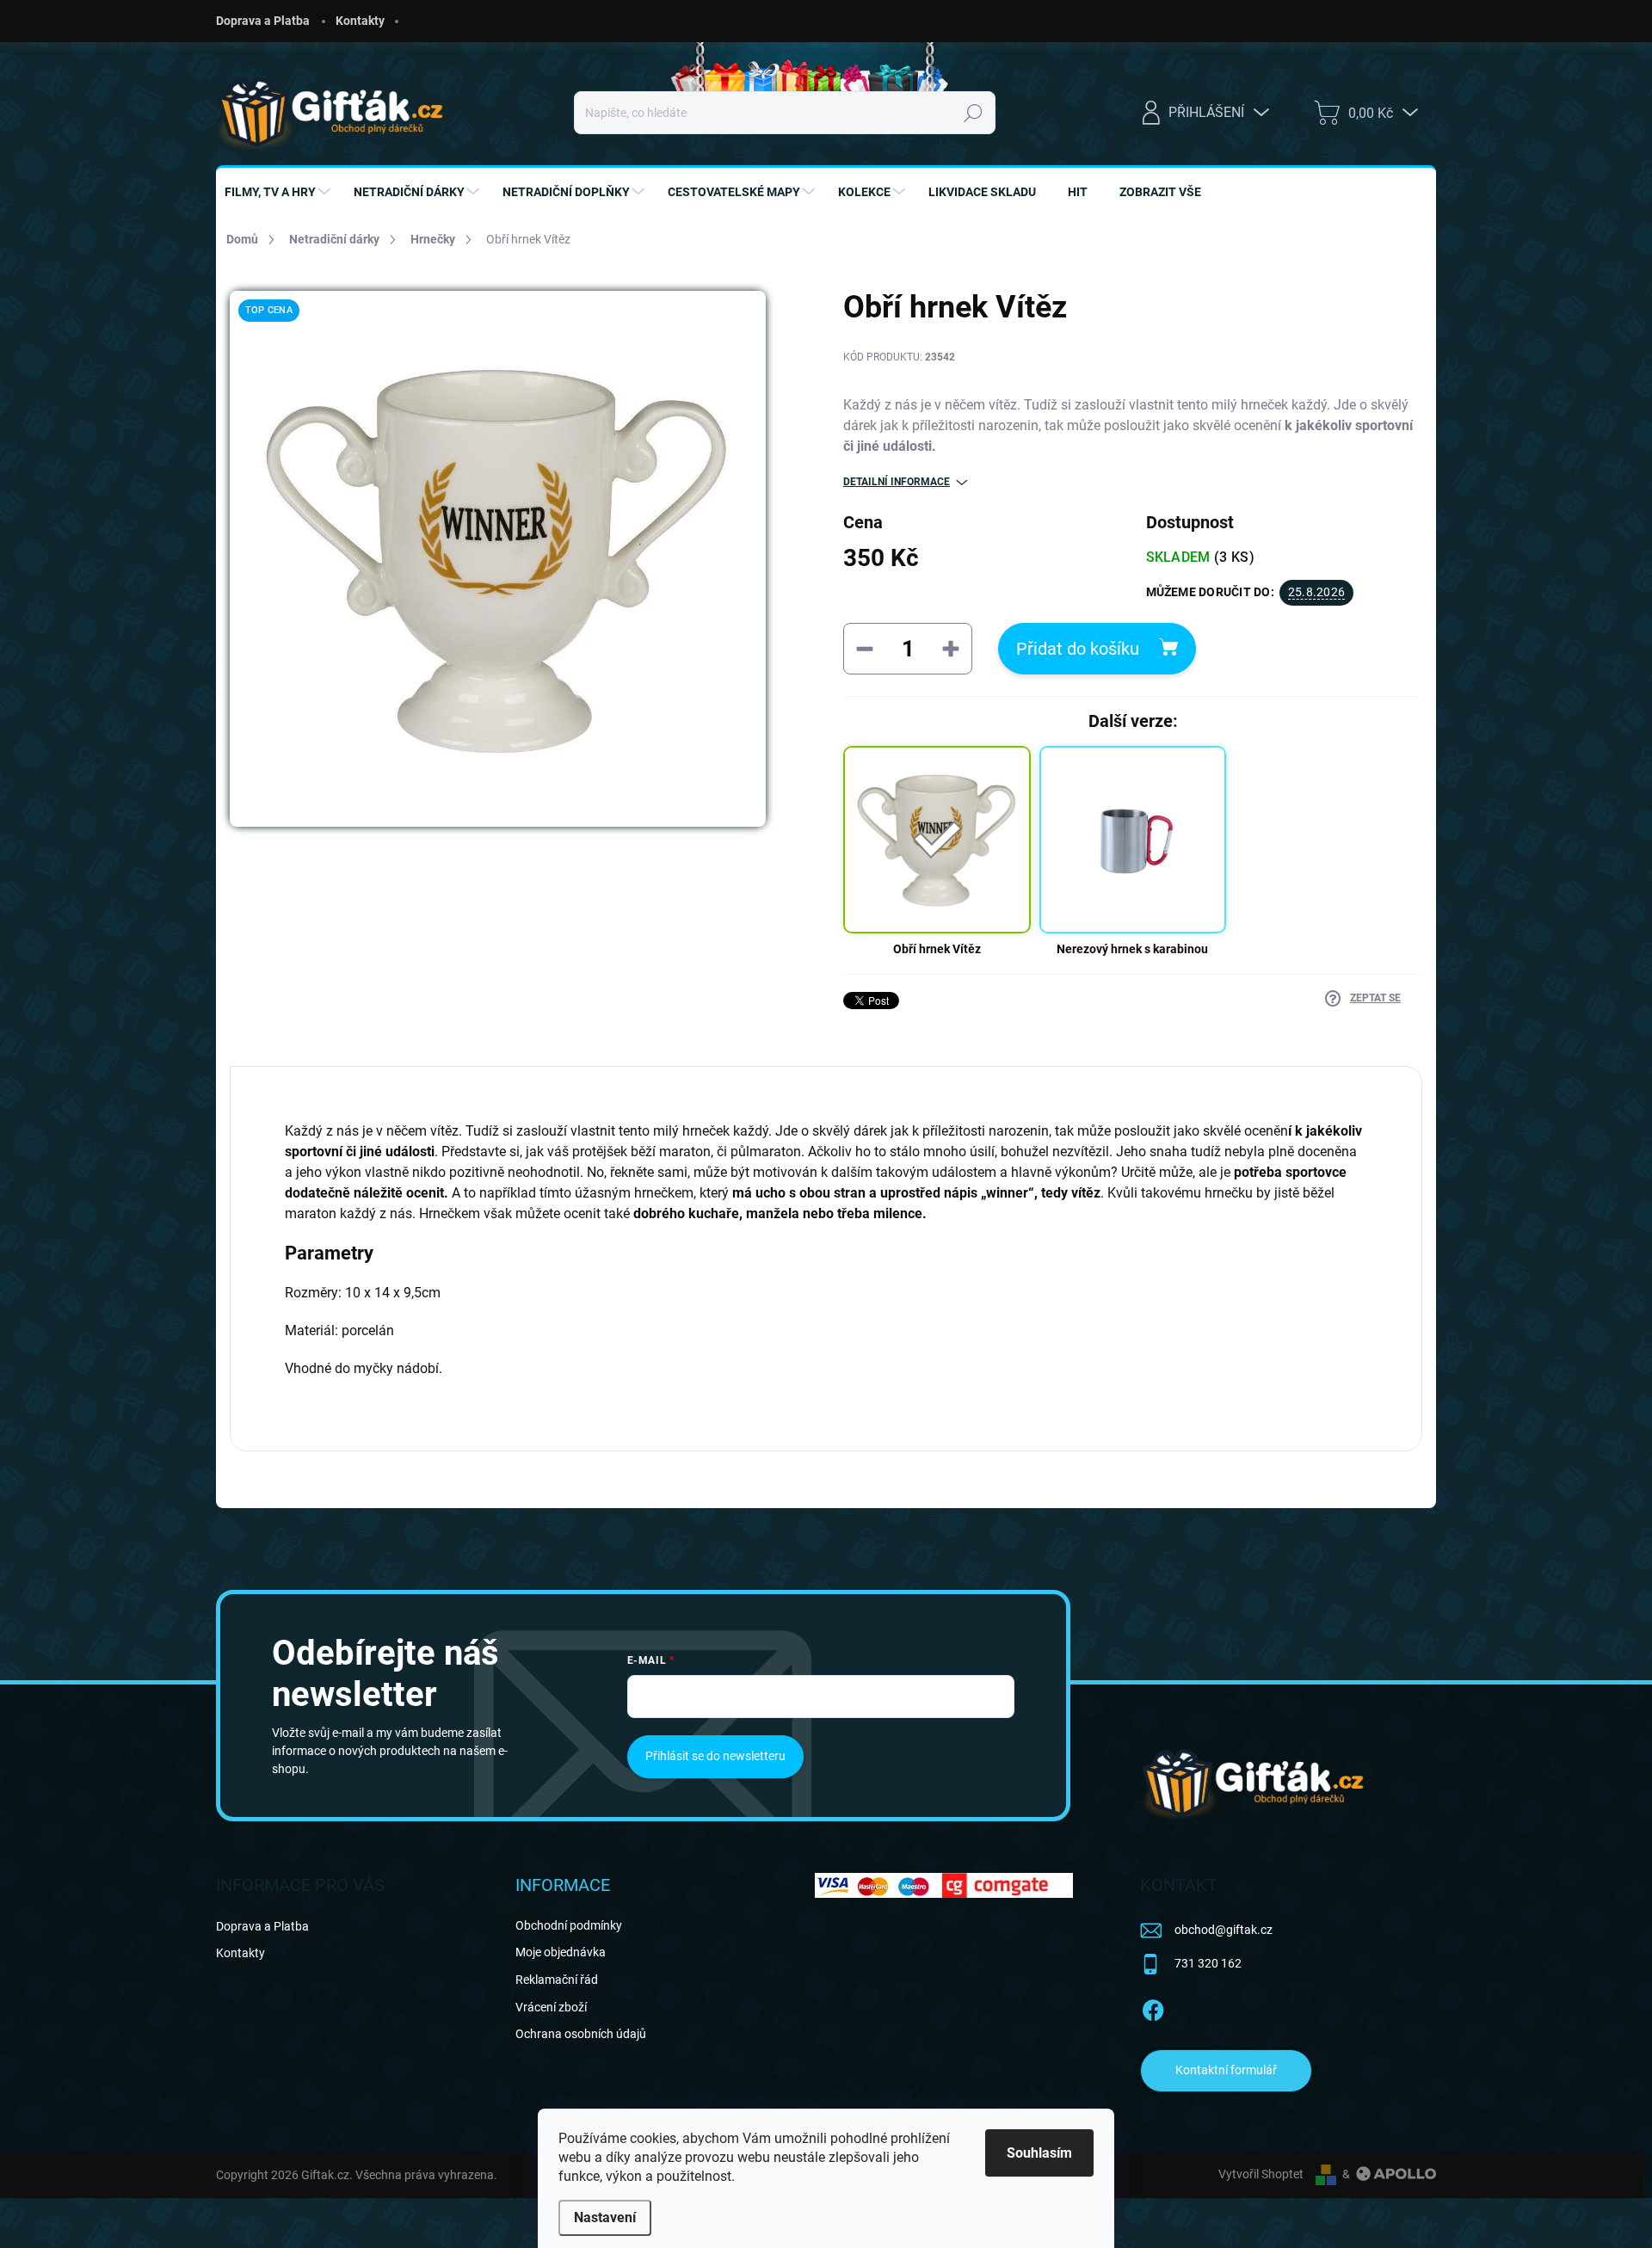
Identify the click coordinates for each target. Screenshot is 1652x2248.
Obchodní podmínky (569, 1925)
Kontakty (360, 21)
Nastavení (605, 2217)
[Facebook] (1153, 2007)
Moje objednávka (561, 1952)
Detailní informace (897, 482)
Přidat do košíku (1078, 649)
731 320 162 (1208, 1963)
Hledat (973, 113)
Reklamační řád (557, 1980)
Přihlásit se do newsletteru (715, 1756)
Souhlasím (1039, 2153)
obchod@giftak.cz (1224, 1930)
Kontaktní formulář (1226, 2070)
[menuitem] (280, 192)
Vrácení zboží (551, 2007)
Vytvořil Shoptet (1261, 2174)
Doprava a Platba (263, 21)
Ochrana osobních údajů (581, 2034)
